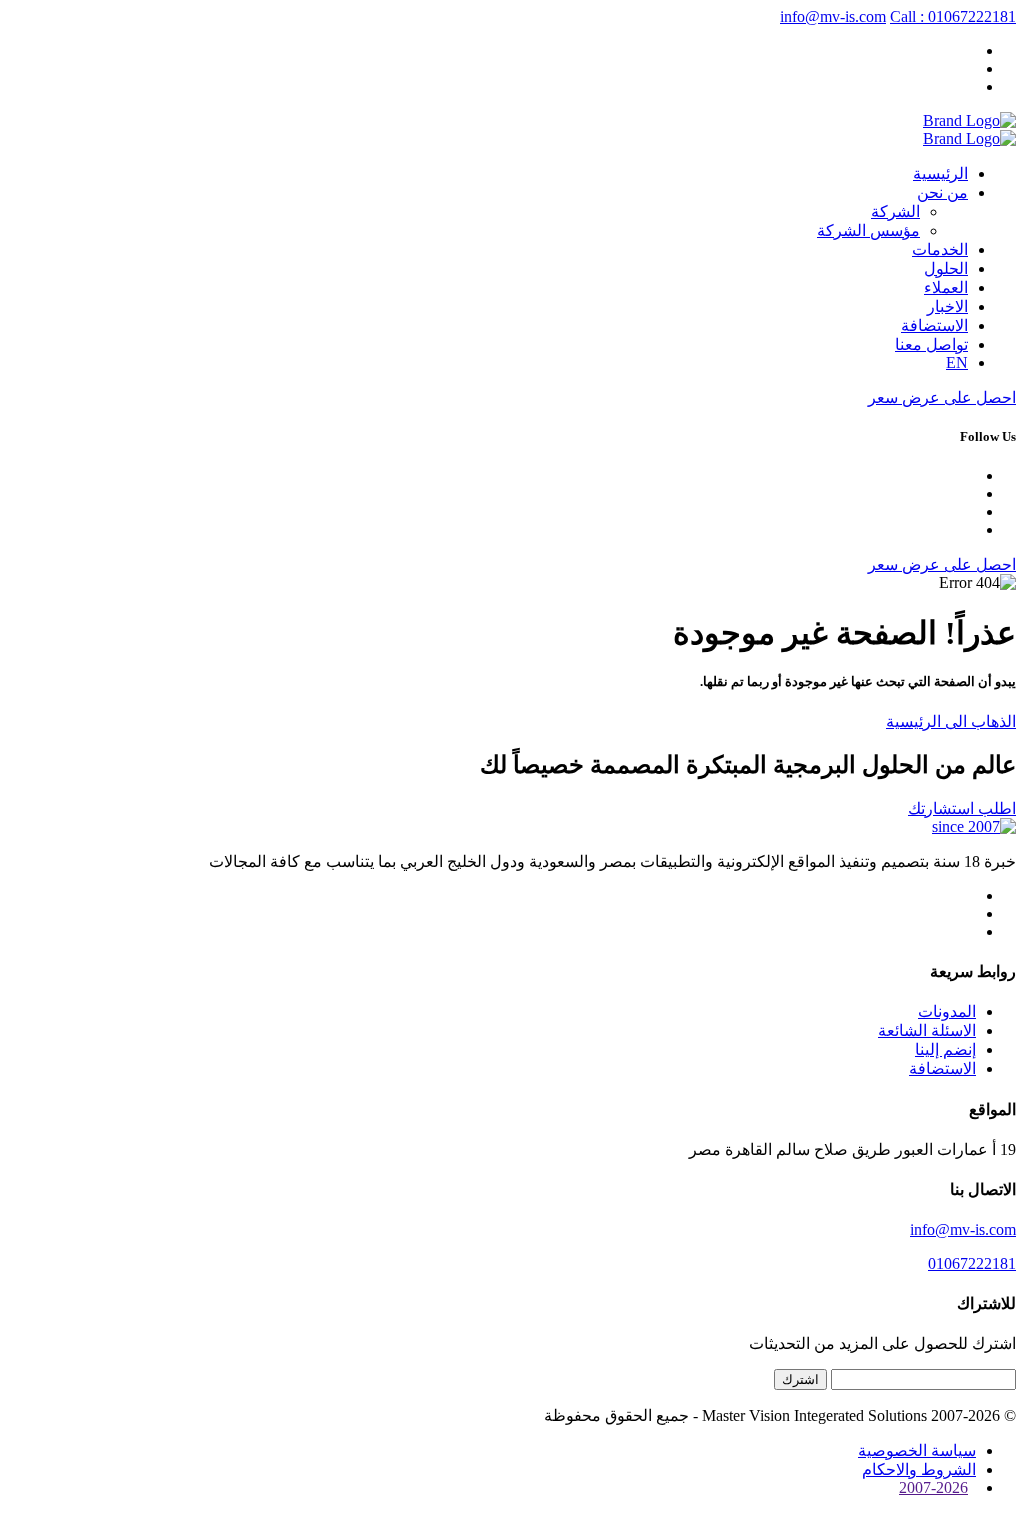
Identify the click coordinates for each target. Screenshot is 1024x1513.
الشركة (895, 211)
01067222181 (972, 1263)
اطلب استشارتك (962, 808)
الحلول (946, 268)
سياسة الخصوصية (917, 1450)
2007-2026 (933, 1487)
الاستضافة (934, 325)
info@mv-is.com (833, 16)
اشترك (800, 1379)
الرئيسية (940, 173)
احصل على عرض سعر (942, 397)
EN (957, 362)
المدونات (947, 1011)
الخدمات (940, 249)
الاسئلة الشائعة (927, 1030)
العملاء (946, 287)
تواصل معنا (931, 344)
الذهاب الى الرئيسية (951, 721)
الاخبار (947, 306)
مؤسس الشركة (868, 230)
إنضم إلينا (945, 1049)
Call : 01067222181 (953, 16)
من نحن (942, 192)
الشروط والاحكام (919, 1469)
